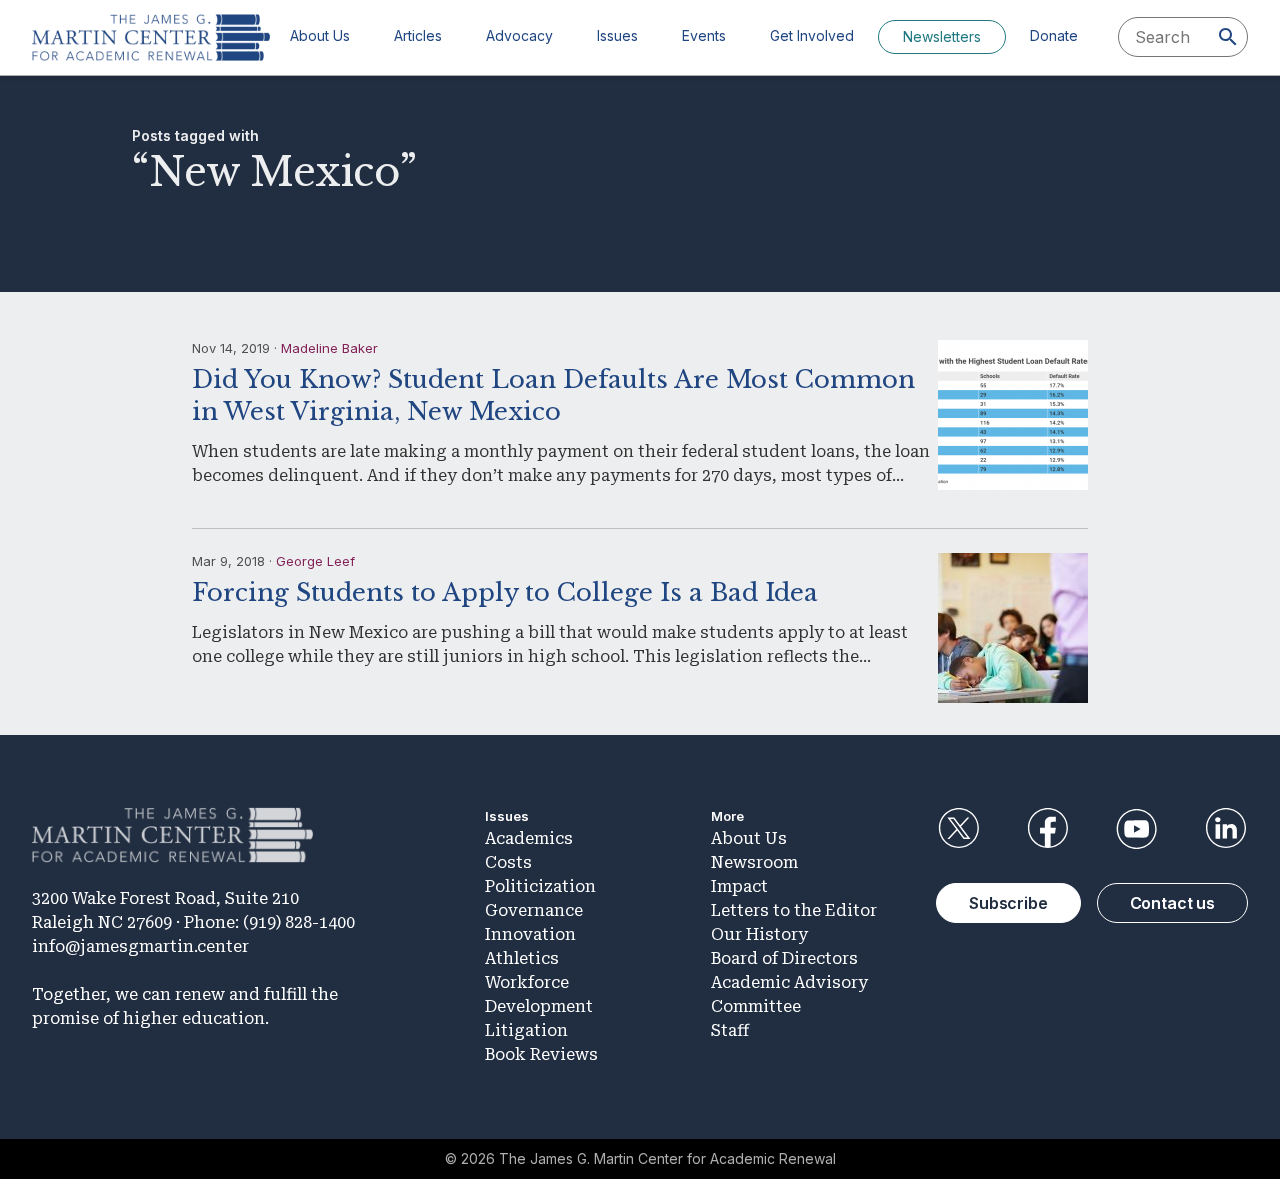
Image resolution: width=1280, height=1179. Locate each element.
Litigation (526, 1030)
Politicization (540, 886)
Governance (534, 910)
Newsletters (942, 36)
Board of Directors (784, 958)
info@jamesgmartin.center (140, 946)
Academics (529, 838)
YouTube (1137, 829)
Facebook (1047, 829)
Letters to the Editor (794, 910)
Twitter (958, 829)
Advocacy (519, 35)
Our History (759, 934)
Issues (617, 35)
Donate (1054, 35)
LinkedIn (1226, 829)
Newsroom (754, 862)
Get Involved (812, 35)
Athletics (522, 958)
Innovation (530, 934)
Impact (739, 886)
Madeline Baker (329, 348)
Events (704, 35)
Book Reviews (541, 1054)
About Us (320, 35)
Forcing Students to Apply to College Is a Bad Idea (505, 592)
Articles (418, 35)
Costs (508, 862)
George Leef (315, 561)
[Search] (1228, 37)
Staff (730, 1030)
